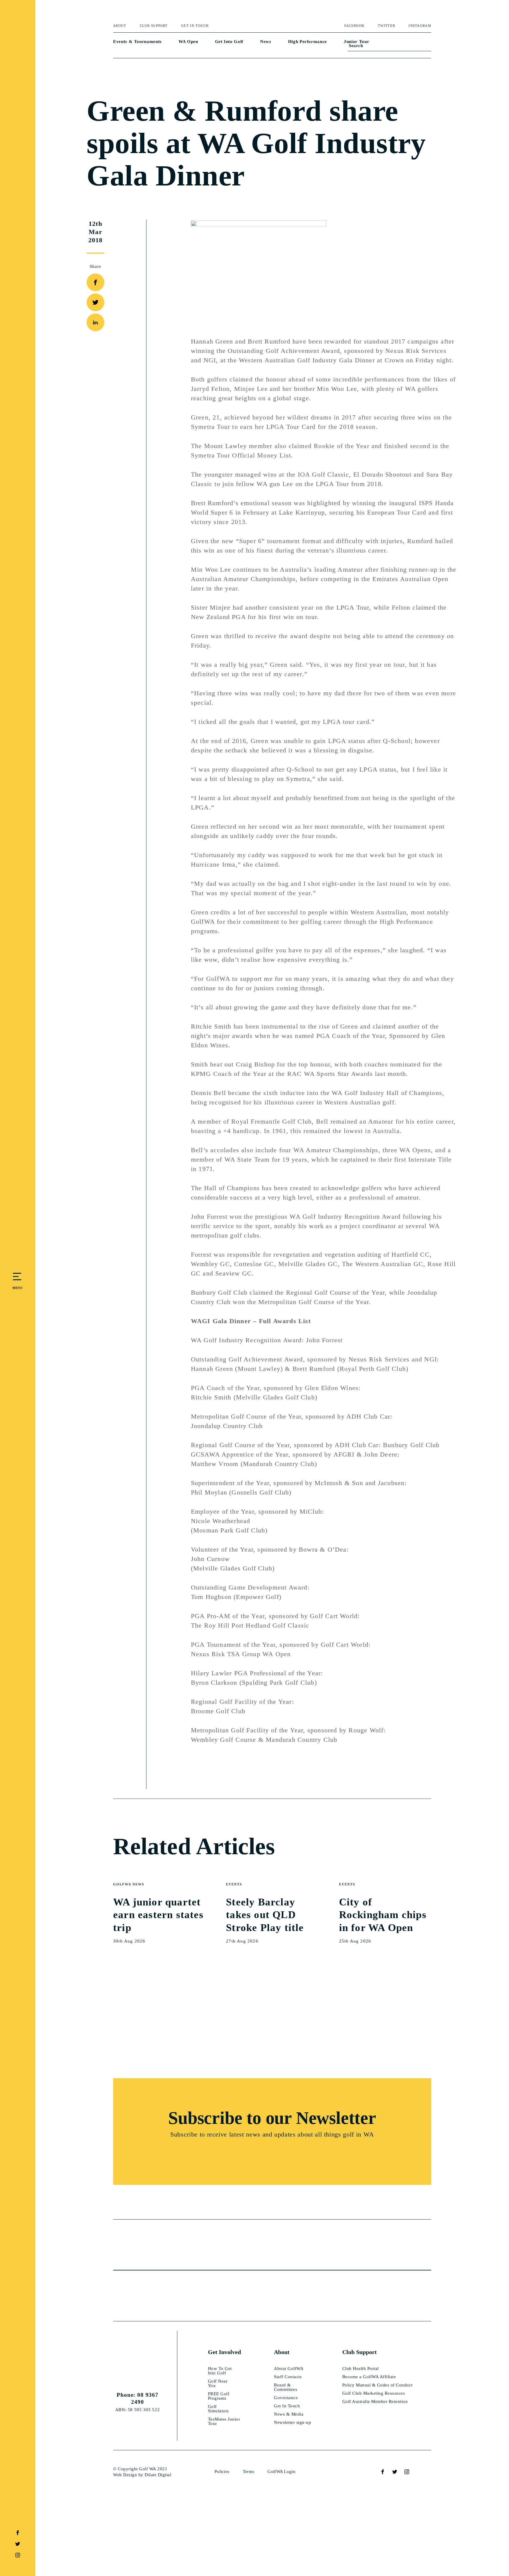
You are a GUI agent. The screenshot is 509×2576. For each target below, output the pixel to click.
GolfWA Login (281, 2471)
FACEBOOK (354, 26)
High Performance (308, 42)
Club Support (154, 26)
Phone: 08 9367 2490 (138, 2398)
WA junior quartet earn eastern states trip (158, 1915)
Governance (286, 2398)
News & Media (289, 2414)
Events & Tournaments (137, 42)
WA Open (188, 42)
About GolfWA (289, 2369)
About (120, 26)
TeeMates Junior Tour (224, 2421)
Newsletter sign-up (292, 2422)
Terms (249, 2471)
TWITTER (386, 26)
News (266, 42)
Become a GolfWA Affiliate (369, 2377)
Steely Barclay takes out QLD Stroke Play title (265, 1915)
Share (96, 266)
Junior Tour (356, 42)
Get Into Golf (229, 42)
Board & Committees (286, 2387)
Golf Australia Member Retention (375, 2402)
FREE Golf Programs (219, 2396)
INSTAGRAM (420, 26)
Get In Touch (195, 26)
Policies (222, 2471)
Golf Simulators (218, 2409)
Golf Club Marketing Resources (374, 2393)
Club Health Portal (361, 2369)
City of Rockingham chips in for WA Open (383, 1915)
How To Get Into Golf (220, 2371)
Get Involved (224, 2352)
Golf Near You (218, 2383)
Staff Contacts (288, 2377)
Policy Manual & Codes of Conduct (377, 2385)
